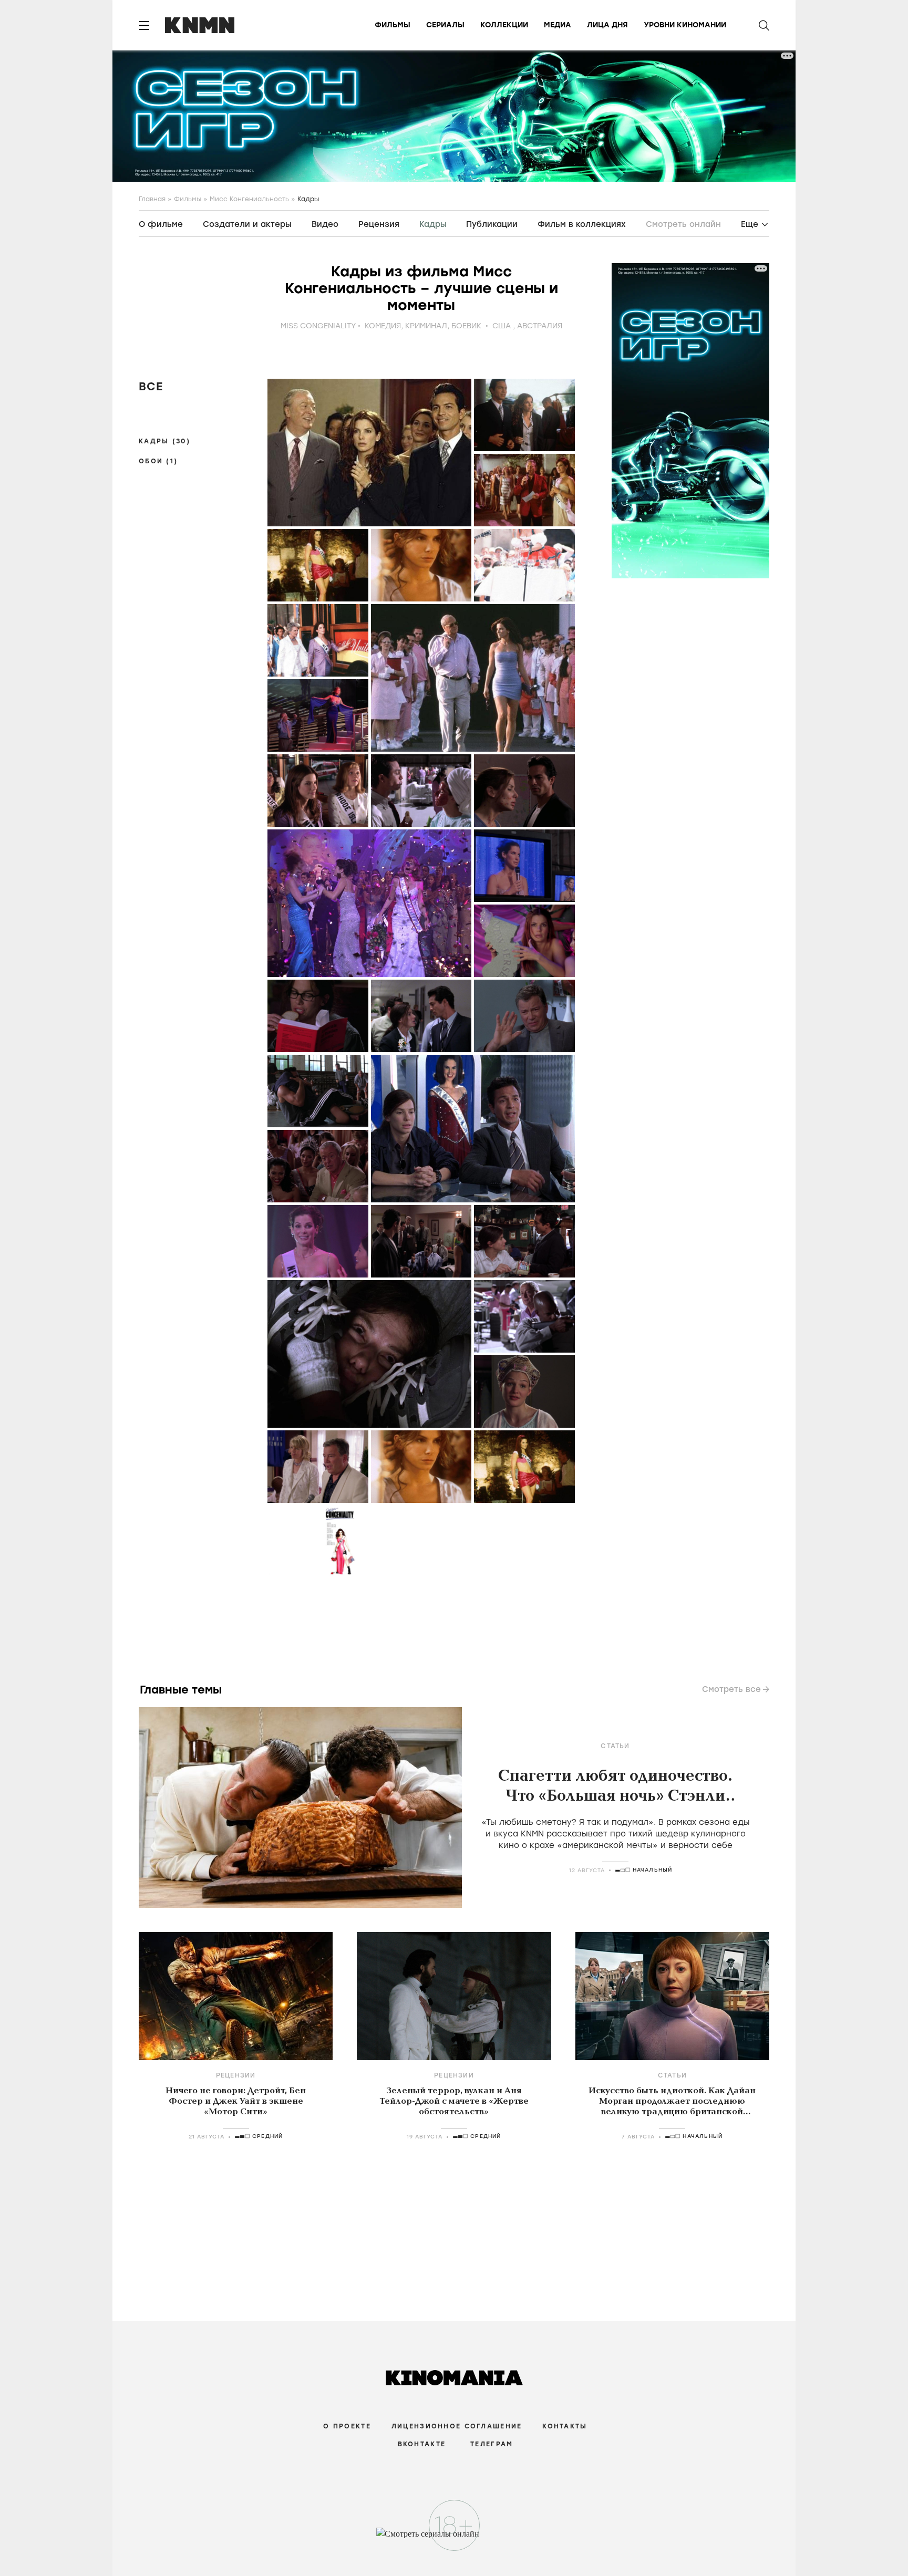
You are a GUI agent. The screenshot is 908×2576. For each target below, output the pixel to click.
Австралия (540, 326)
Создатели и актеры (247, 224)
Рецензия (379, 224)
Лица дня (607, 25)
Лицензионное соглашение (457, 2426)
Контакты (565, 2426)
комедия (383, 326)
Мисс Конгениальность (249, 199)
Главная (152, 199)
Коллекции (504, 25)
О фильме (161, 224)
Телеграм (492, 2444)
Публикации (492, 224)
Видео (325, 224)
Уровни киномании (685, 25)
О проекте (347, 2426)
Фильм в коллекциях (582, 224)
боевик (466, 326)
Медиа (558, 25)
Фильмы (393, 25)
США (502, 326)
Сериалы (445, 25)
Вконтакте (422, 2444)
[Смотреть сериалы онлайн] (454, 2539)
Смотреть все (731, 1689)
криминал (426, 326)
